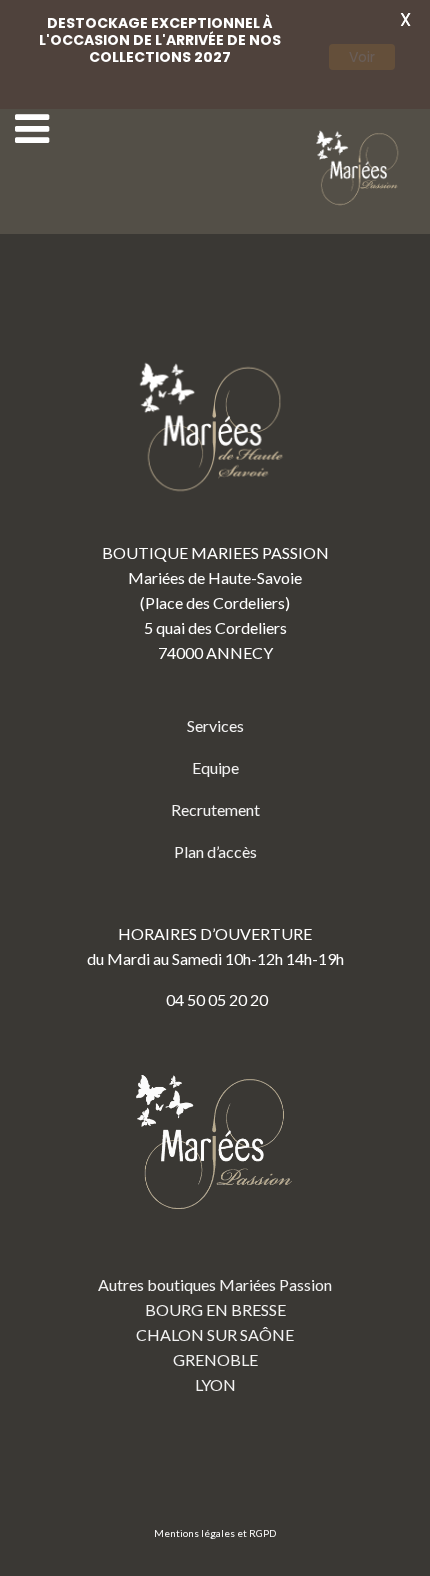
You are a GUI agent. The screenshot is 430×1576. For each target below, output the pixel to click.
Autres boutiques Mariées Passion (215, 1284)
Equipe (215, 767)
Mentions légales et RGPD (215, 1533)
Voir (362, 57)
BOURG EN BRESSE (215, 1309)
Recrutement (215, 809)
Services (215, 725)
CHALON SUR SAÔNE (215, 1334)
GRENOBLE (215, 1359)
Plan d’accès (215, 851)
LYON (215, 1384)
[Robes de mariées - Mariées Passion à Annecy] (360, 168)
